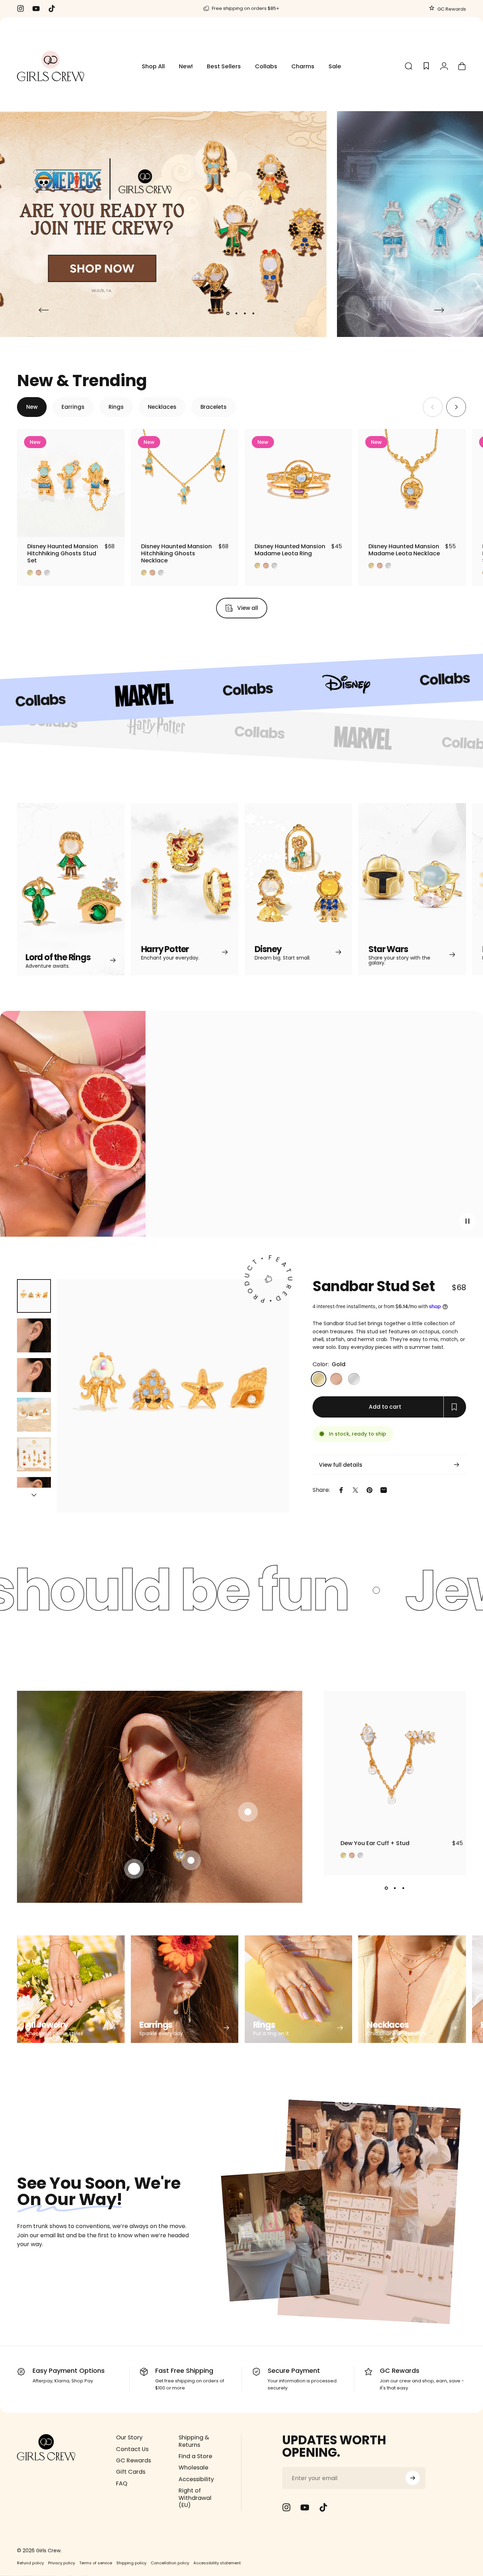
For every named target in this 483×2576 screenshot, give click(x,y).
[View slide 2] (395, 1888)
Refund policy (30, 2563)
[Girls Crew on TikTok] (323, 2507)
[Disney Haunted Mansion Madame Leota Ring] (299, 483)
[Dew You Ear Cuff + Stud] (395, 1762)
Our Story (129, 2438)
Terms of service (96, 2563)
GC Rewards (451, 9)
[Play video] (241, 1127)
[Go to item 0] (34, 1296)
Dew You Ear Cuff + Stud (375, 1843)
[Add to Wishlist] (113, 525)
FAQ (122, 2484)
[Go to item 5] (34, 1454)
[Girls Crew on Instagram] (286, 2507)
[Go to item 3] (34, 1375)
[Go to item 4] (34, 1415)
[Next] (439, 310)
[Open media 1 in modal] (173, 1396)
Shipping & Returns (194, 2441)
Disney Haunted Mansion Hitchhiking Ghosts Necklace (176, 553)
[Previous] (44, 310)
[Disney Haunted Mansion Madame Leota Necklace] (412, 483)
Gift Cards (131, 2472)
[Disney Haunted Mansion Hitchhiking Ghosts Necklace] (185, 483)
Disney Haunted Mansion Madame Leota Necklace (404, 550)
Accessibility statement (217, 2563)
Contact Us (132, 2449)
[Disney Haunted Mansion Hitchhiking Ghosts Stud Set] (71, 483)
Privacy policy (62, 2563)
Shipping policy (131, 2563)
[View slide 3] (403, 1888)
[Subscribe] (413, 2478)
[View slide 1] (386, 1888)
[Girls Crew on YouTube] (305, 2507)
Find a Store (195, 2456)
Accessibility (196, 2479)
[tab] (32, 407)
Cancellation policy (170, 2563)
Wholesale (193, 2468)
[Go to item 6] (34, 1494)
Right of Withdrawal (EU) (195, 2498)
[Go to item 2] (34, 1335)
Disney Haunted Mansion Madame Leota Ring (290, 550)
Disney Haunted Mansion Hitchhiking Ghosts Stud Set (63, 553)
